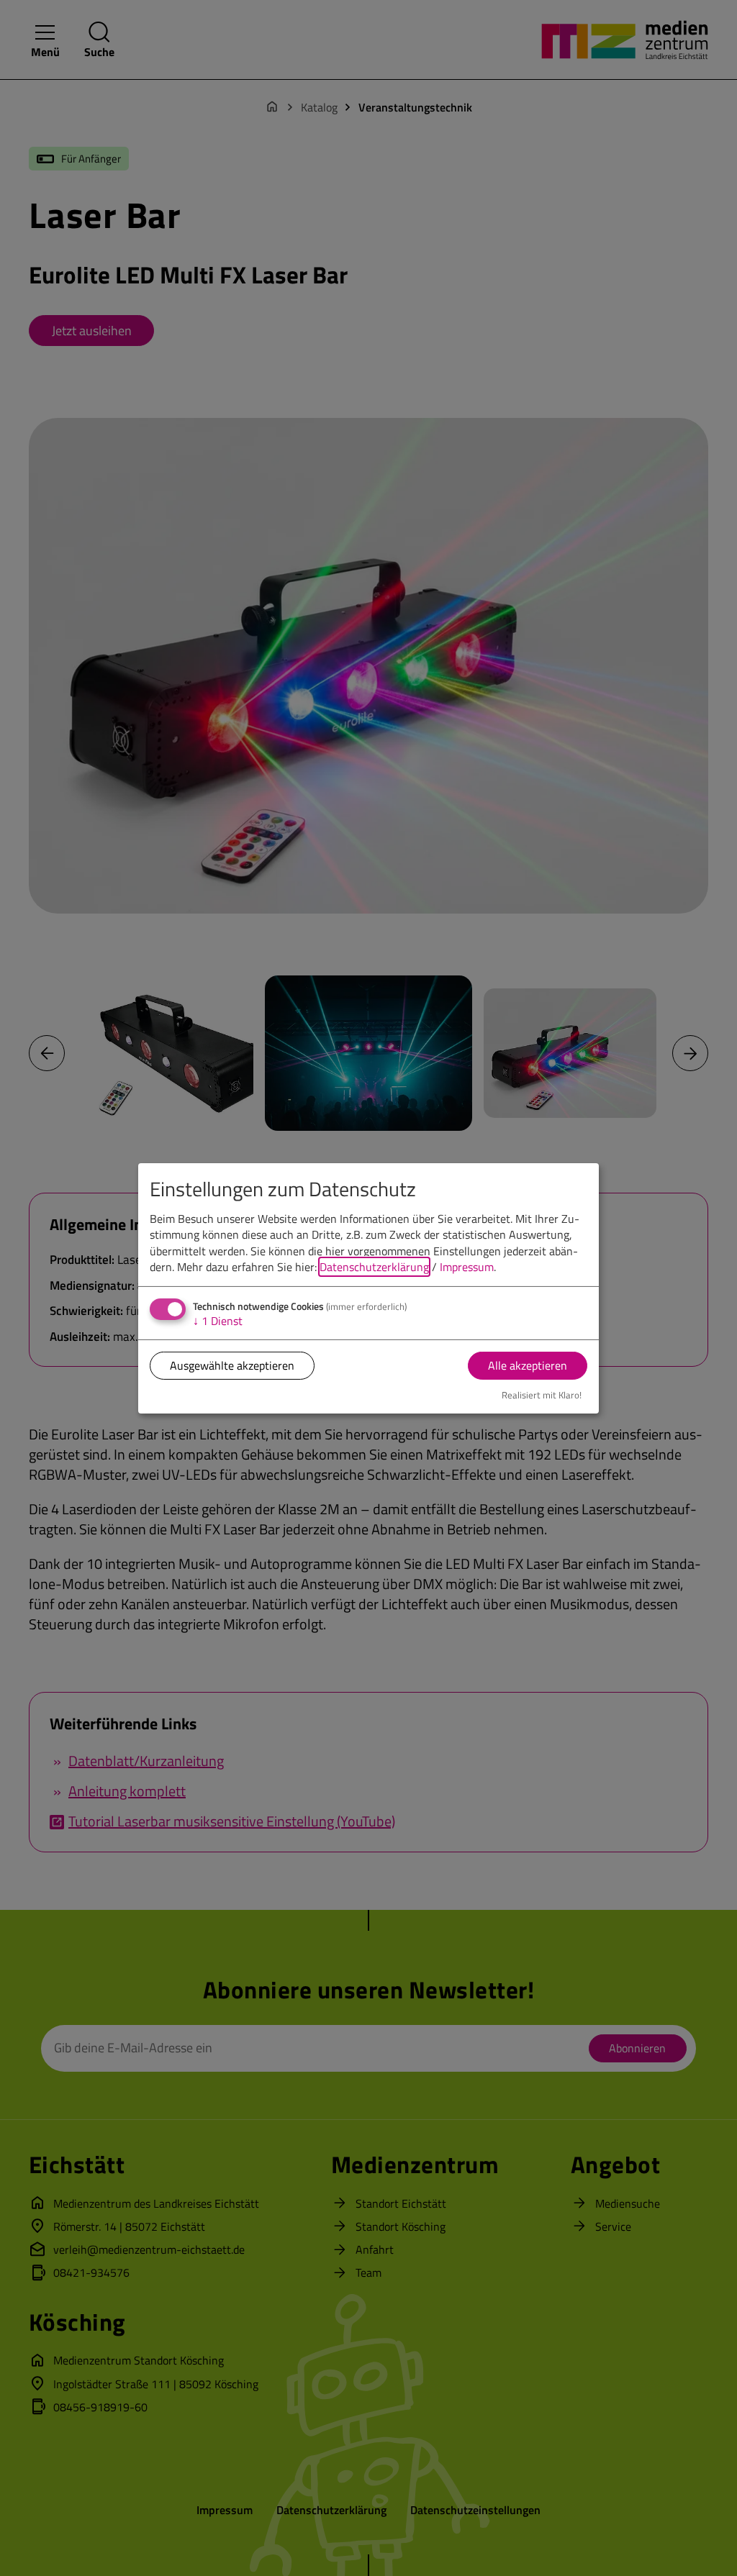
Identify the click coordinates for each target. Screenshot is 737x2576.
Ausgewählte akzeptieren (232, 1365)
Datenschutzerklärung (374, 1267)
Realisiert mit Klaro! (542, 1395)
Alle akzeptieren (528, 1365)
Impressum (467, 1267)
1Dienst (218, 1321)
